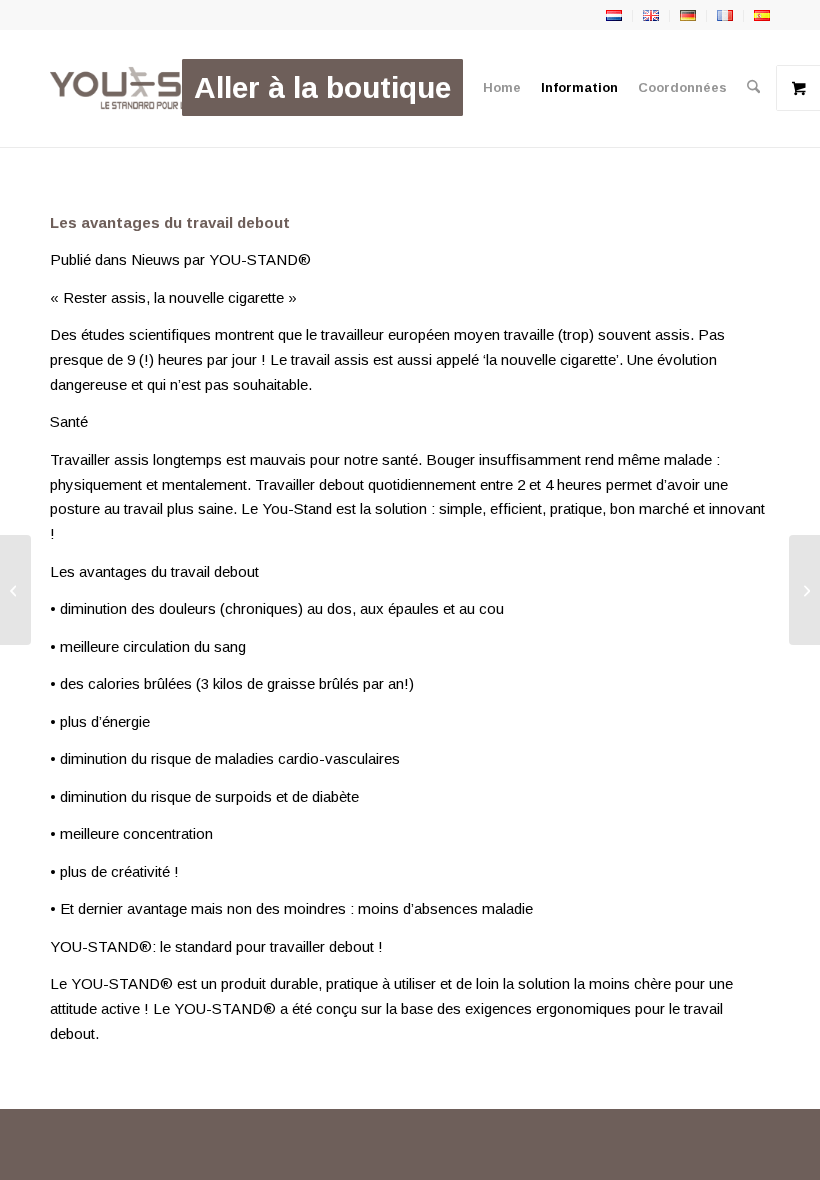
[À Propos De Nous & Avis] (15, 590)
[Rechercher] (753, 88)
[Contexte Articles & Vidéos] (804, 590)
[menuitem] (322, 88)
